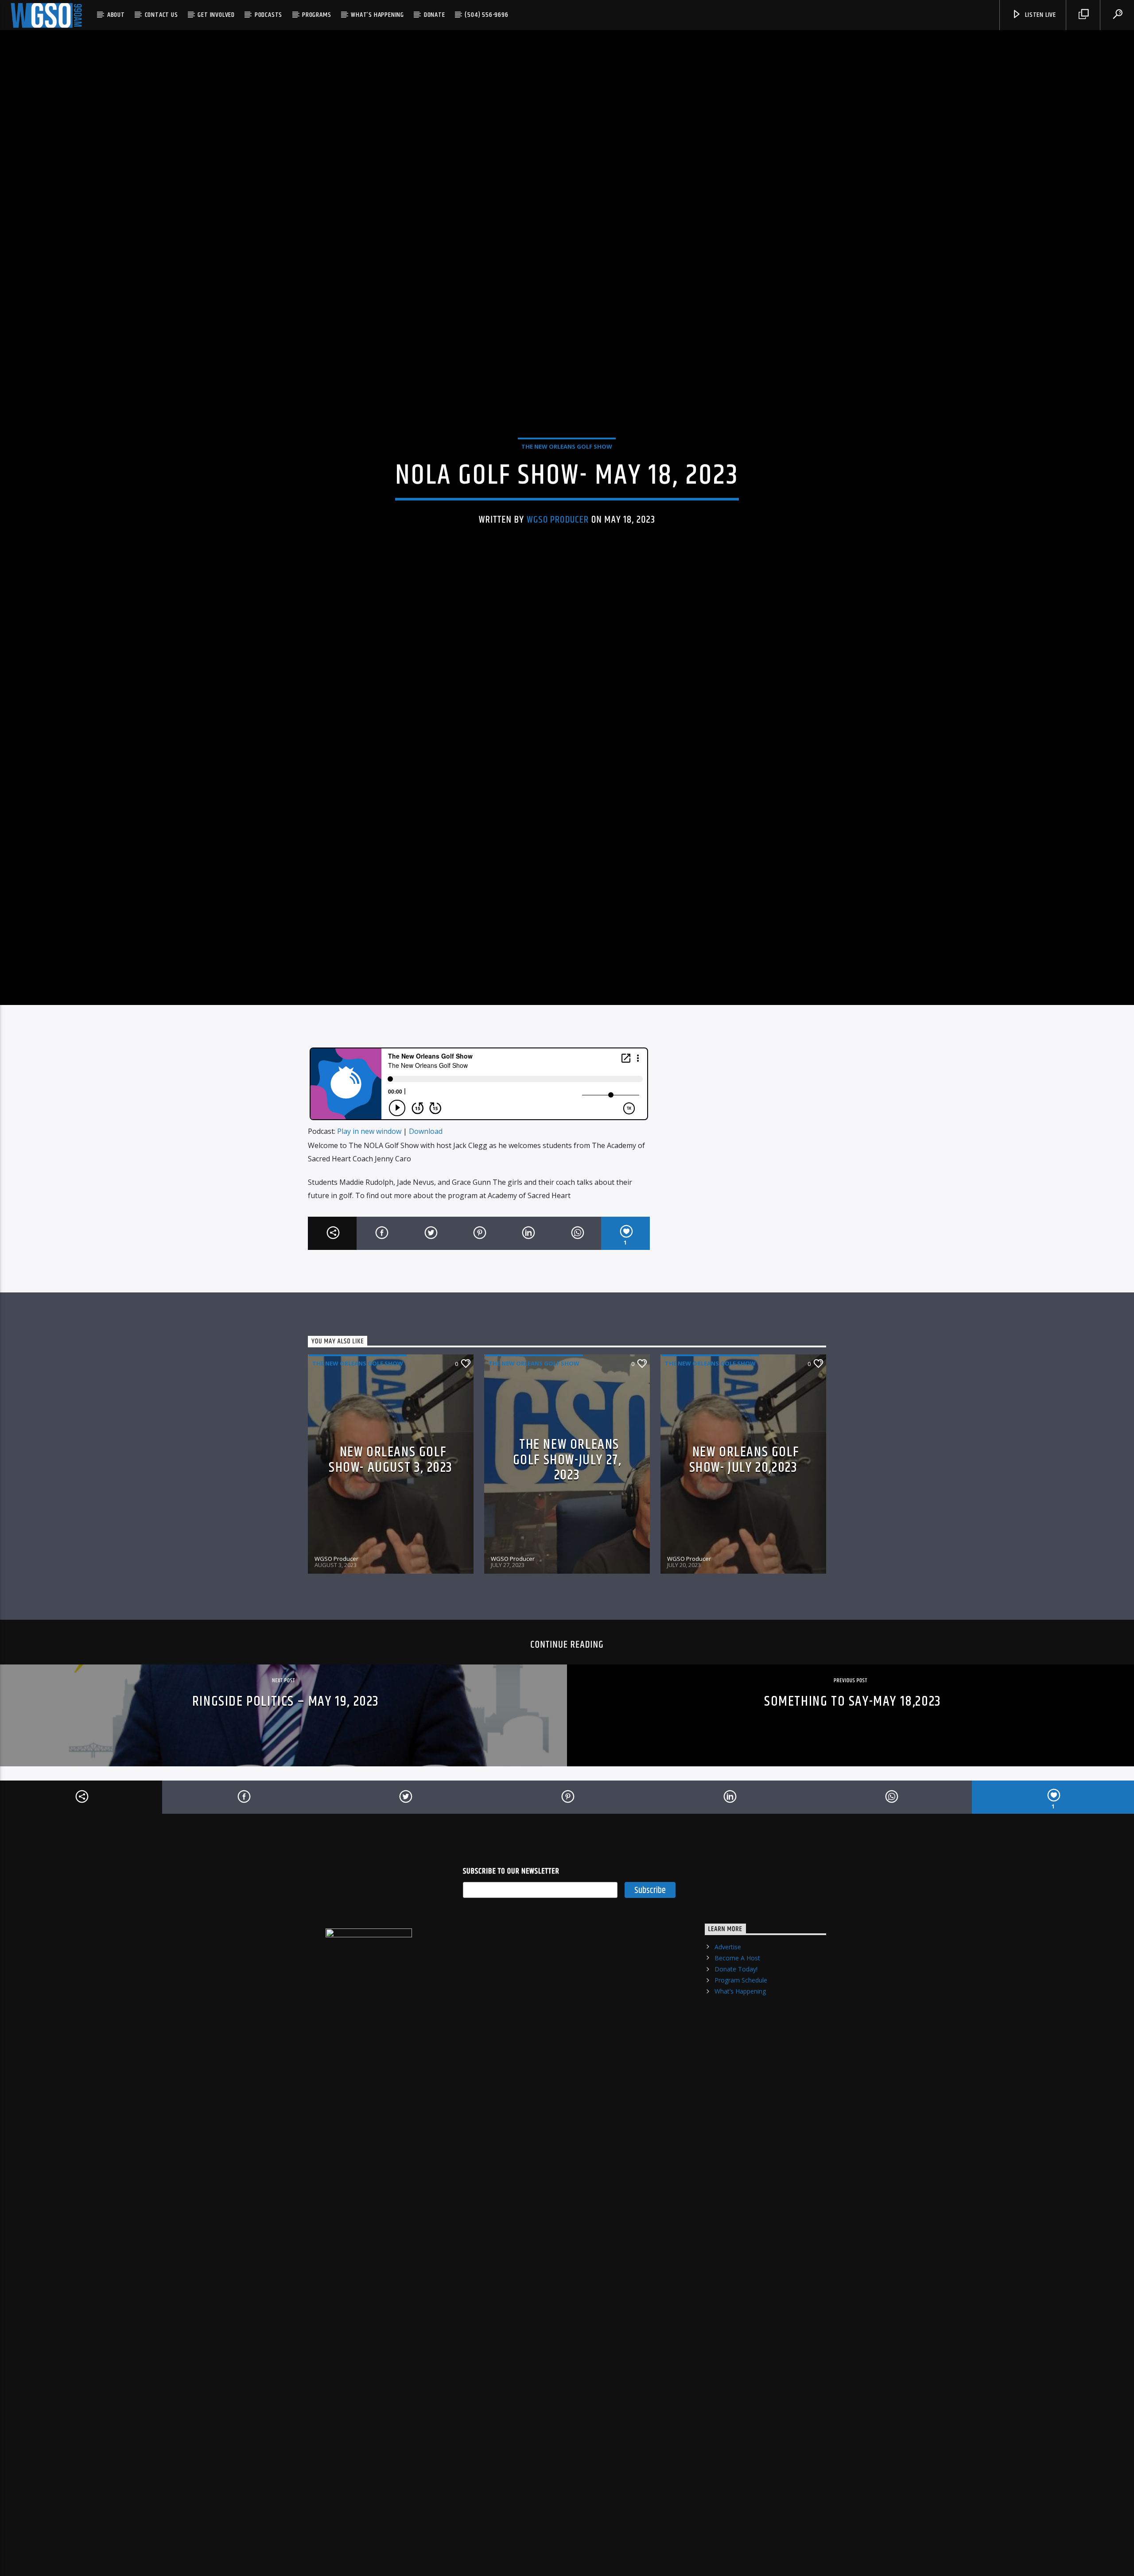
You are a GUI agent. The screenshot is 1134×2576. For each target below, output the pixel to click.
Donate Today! (736, 2035)
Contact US (161, 15)
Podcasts (268, 15)
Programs (317, 15)
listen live (1040, 15)
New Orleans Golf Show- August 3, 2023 (391, 1526)
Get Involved (216, 15)
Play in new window (369, 1197)
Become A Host (737, 2023)
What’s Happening (377, 15)
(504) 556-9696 (486, 15)
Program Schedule (741, 2046)
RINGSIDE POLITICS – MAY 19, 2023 (286, 1767)
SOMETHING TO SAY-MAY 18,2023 (853, 1767)
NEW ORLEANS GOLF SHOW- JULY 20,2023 (744, 1526)
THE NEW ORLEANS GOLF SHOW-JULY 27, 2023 (567, 1526)
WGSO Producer (558, 550)
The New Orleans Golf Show (567, 477)
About (116, 15)
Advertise (728, 2012)
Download (426, 1197)
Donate (435, 15)
